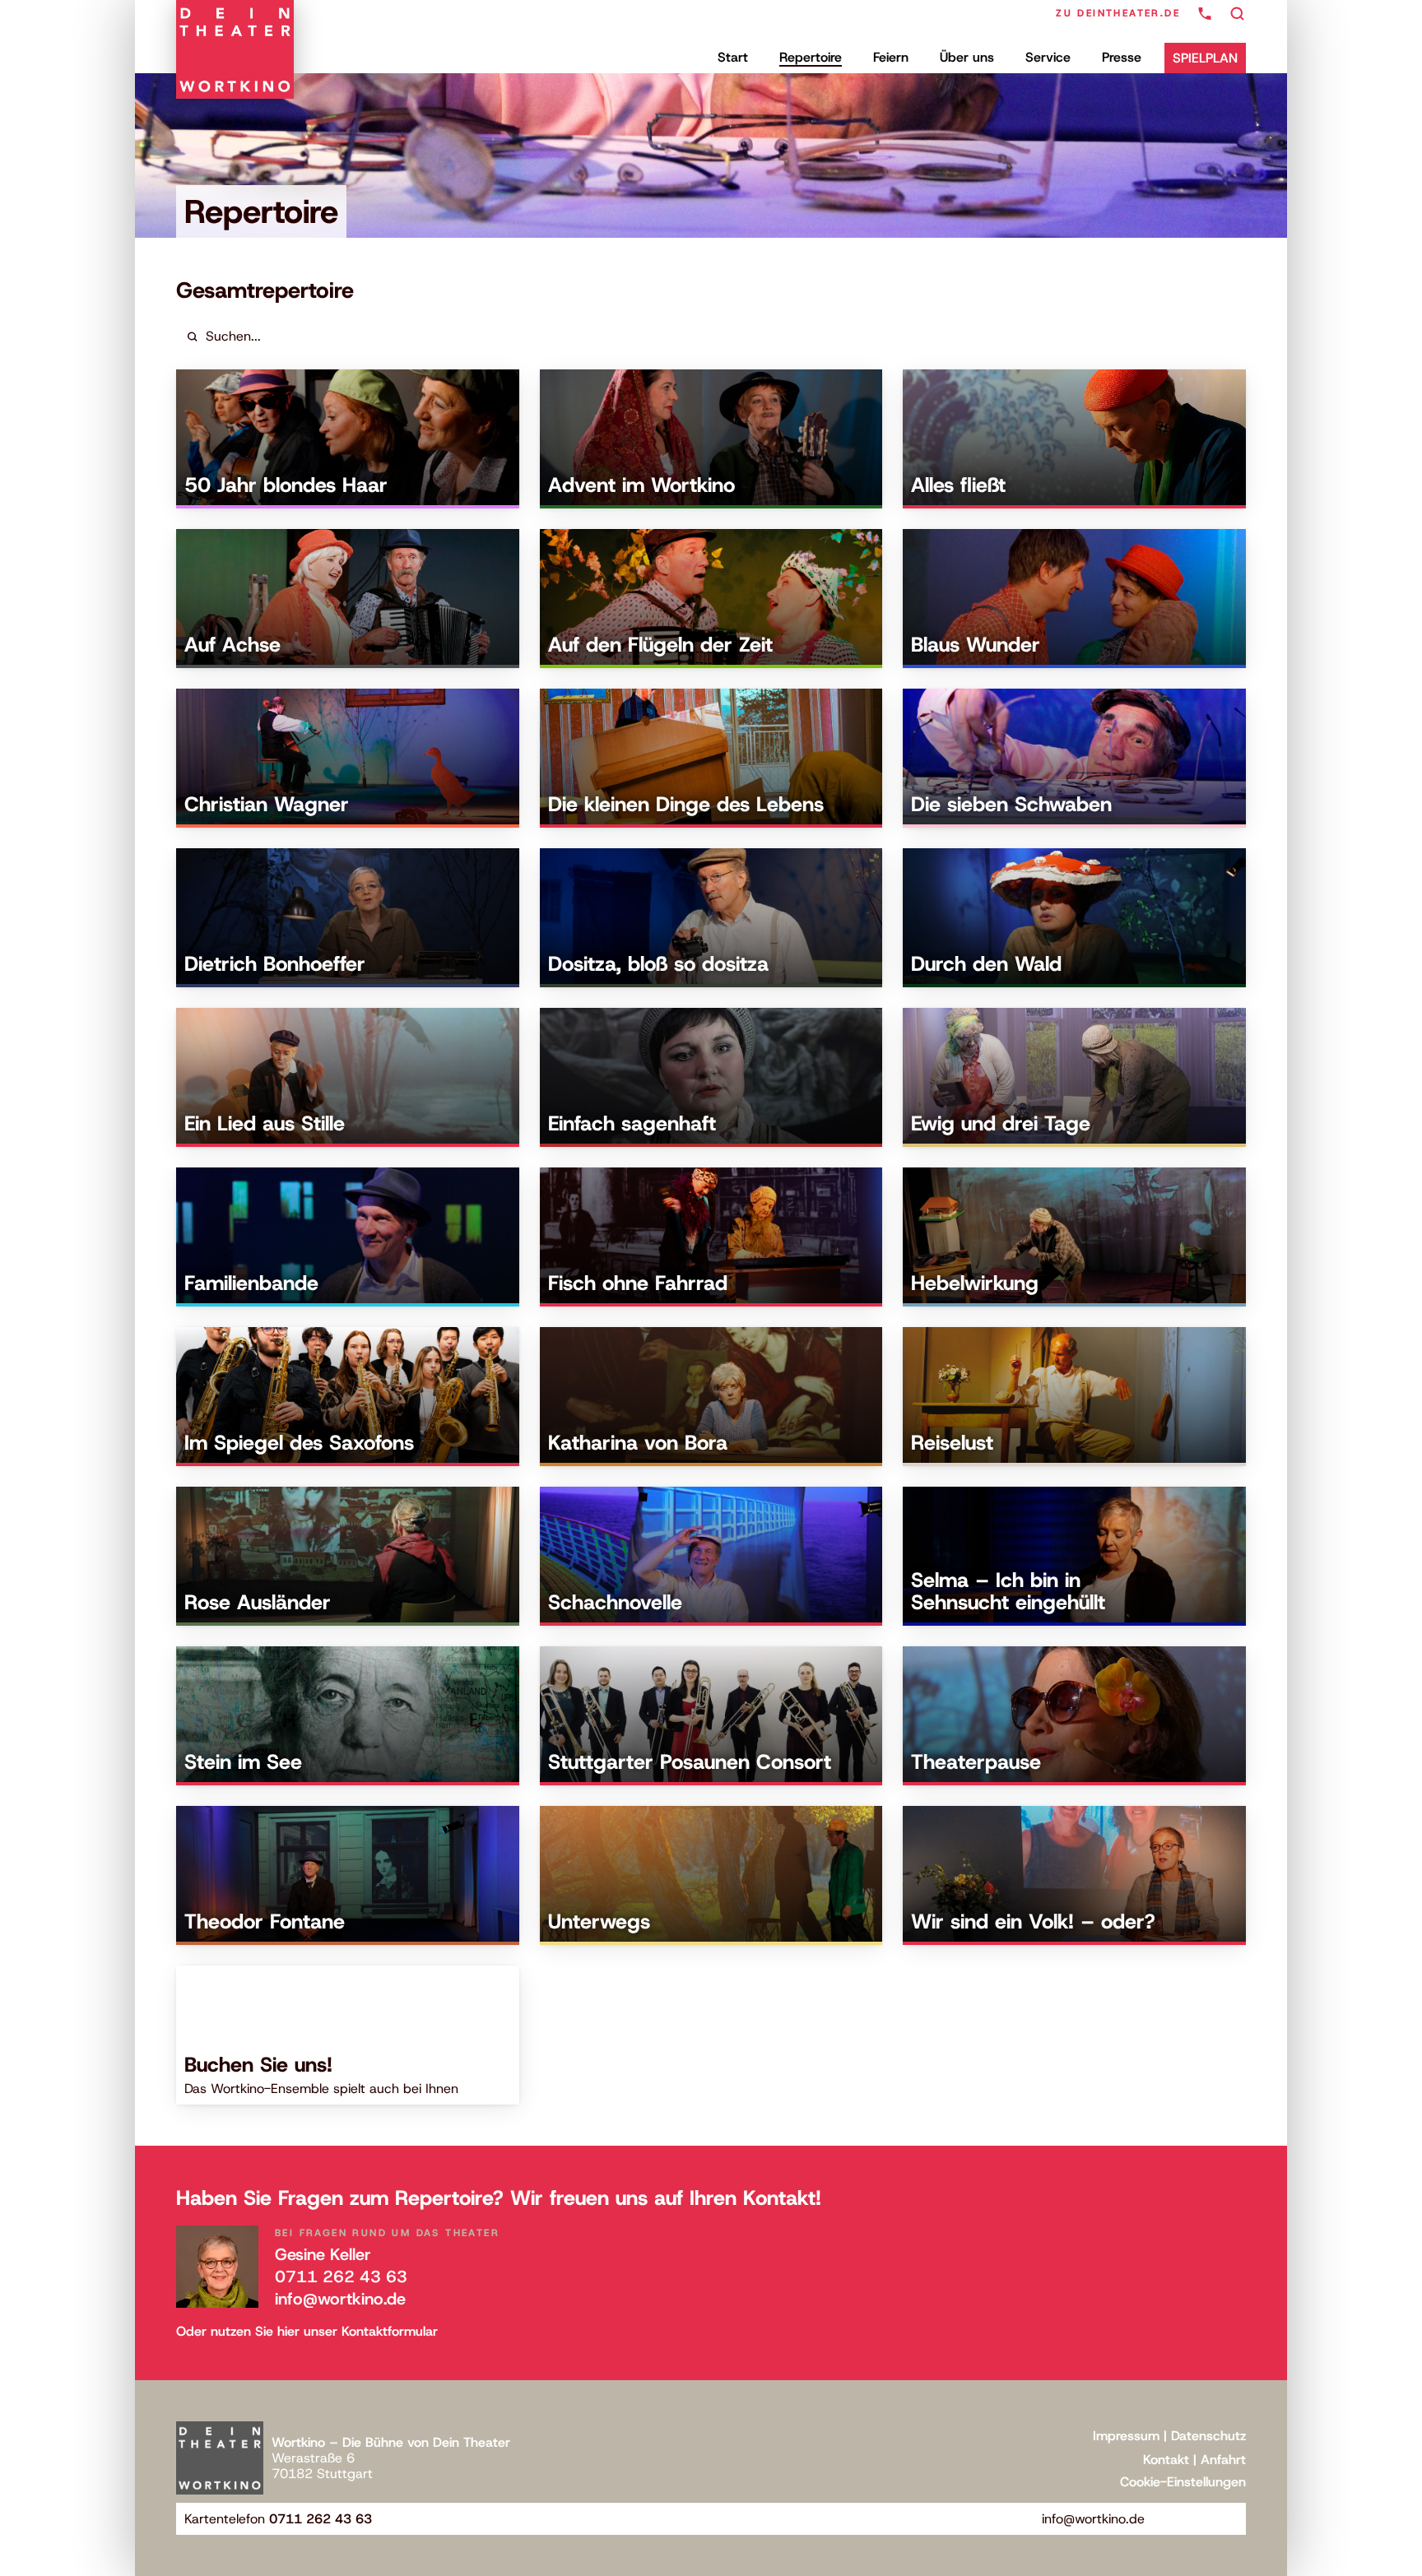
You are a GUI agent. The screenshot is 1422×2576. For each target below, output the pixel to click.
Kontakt (1166, 2460)
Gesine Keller (323, 2254)
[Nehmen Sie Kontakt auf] (1205, 14)
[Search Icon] (1238, 14)
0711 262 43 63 (341, 2277)
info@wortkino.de (340, 2299)
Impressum (1126, 2436)
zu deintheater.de (1118, 13)
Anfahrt (1223, 2460)
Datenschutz (1208, 2436)
